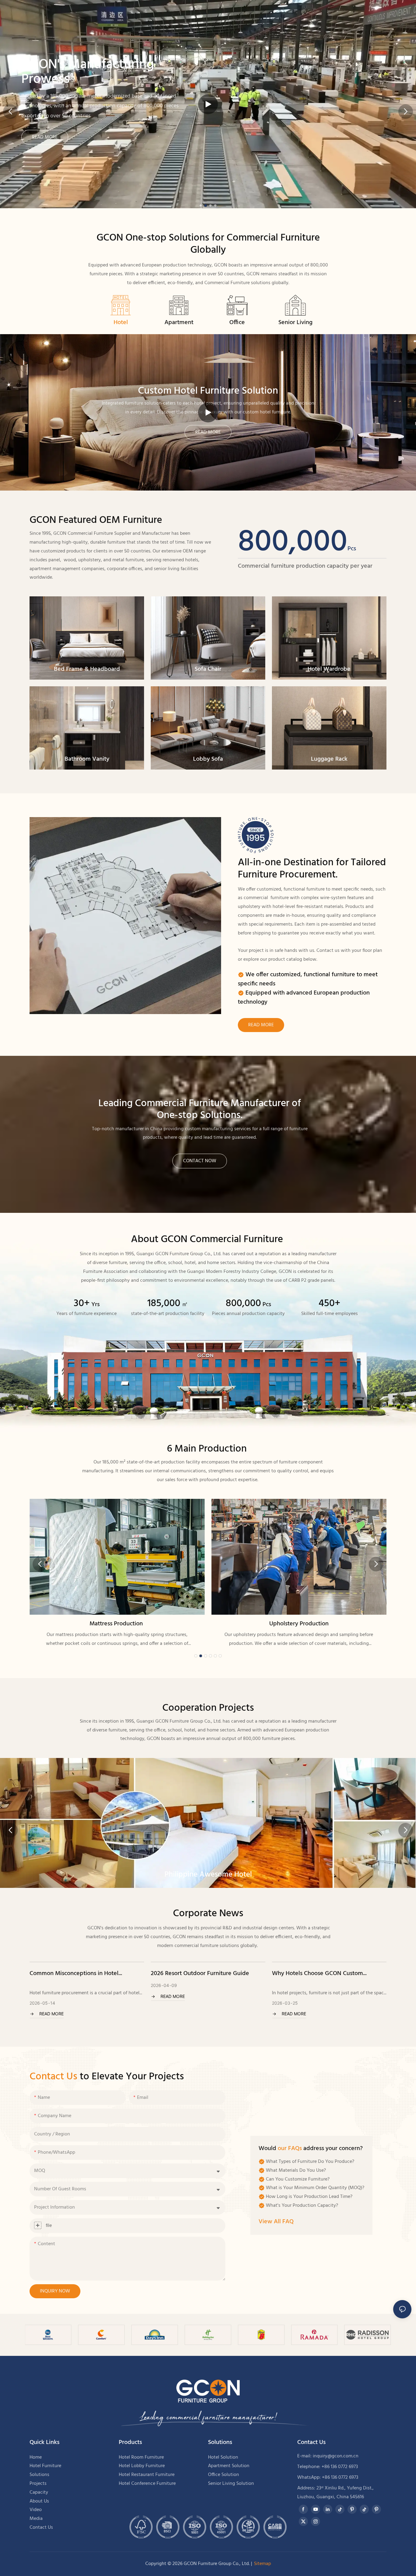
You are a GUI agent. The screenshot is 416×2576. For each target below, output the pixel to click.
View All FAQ (276, 2222)
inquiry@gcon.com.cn (336, 2456)
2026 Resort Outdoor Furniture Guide (79, 1974)
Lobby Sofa (208, 759)
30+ (87, 1304)
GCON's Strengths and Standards (200, 57)
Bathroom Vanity (87, 759)
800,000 (297, 542)
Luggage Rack (329, 759)
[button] (201, 205)
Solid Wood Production (299, 1624)
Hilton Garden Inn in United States (208, 1875)
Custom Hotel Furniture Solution (208, 391)
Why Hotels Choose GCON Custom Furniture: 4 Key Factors (196, 1974)
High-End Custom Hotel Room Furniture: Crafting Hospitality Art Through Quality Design (325, 1974)
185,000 (168, 1304)
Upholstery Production (117, 1624)
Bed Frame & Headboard (87, 669)
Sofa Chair (208, 669)
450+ (330, 1304)
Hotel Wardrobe (329, 669)
